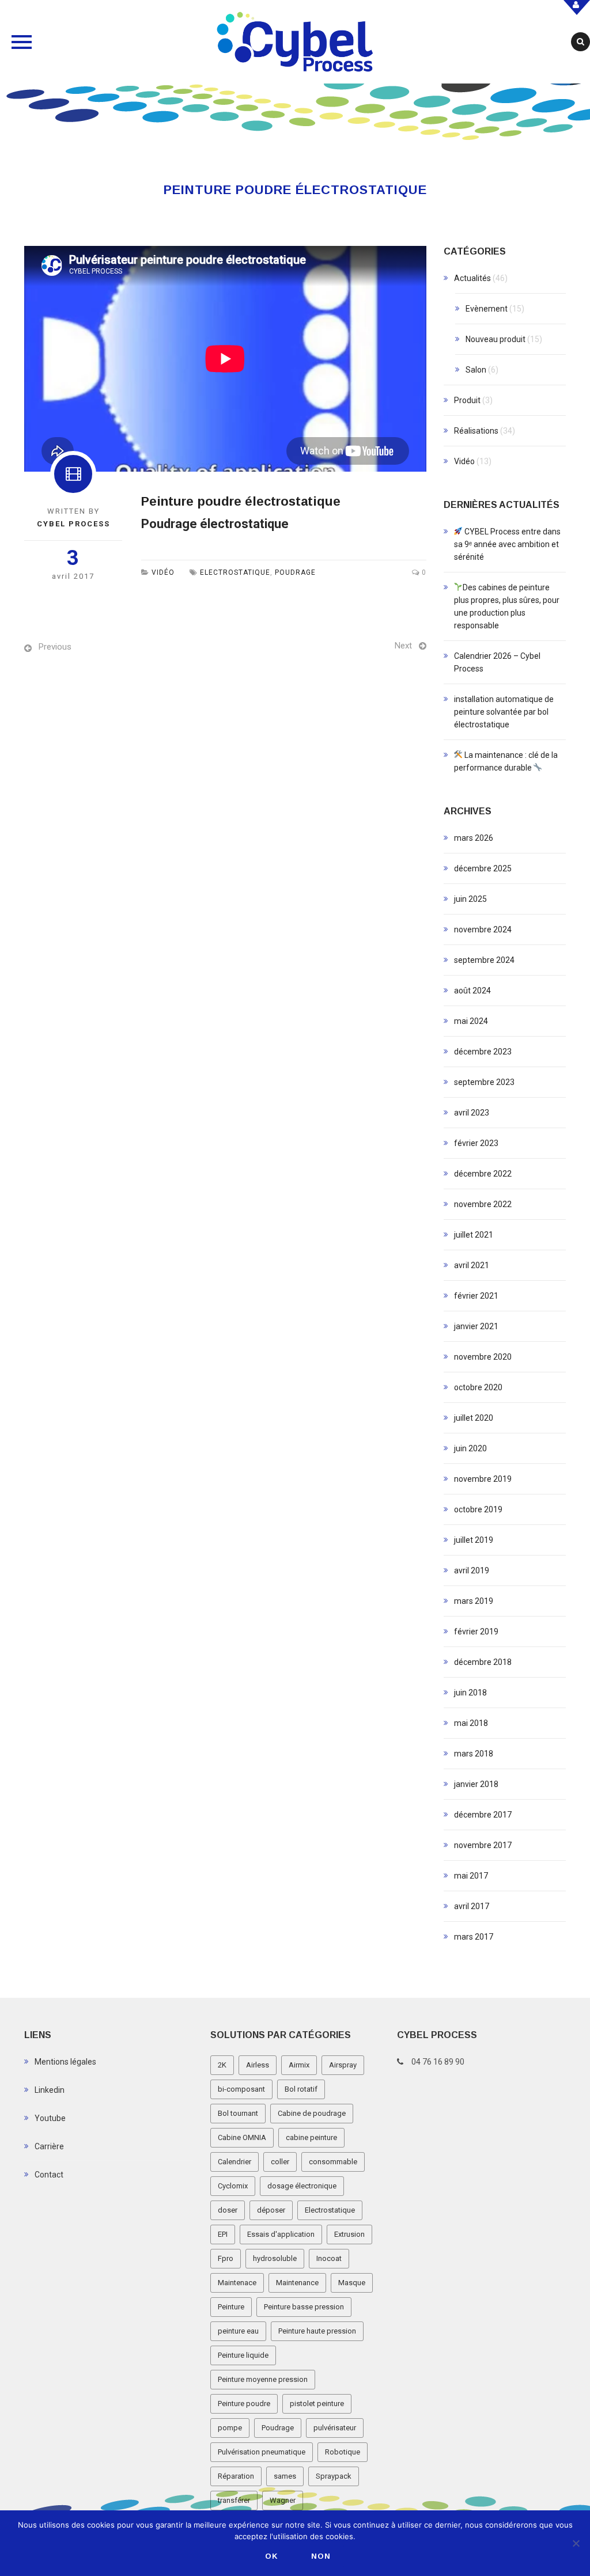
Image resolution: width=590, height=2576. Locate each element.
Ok (272, 2556)
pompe (230, 2428)
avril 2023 (472, 1113)
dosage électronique (302, 2186)
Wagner (283, 2500)
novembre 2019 (483, 1479)
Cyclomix (233, 2186)
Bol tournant (238, 2113)
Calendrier (235, 2162)
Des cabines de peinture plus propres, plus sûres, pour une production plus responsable (507, 606)
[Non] (576, 2543)
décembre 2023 (483, 1052)
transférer (234, 2500)
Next (403, 646)
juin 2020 (470, 1448)
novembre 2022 (483, 1204)
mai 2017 (471, 1876)
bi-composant (241, 2089)
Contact (49, 2175)
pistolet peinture (317, 2404)
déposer (271, 2210)
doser (228, 2210)
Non (321, 2556)
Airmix (299, 2065)
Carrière (49, 2146)
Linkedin (50, 2090)
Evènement (487, 309)
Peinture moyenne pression (263, 2379)
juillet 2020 (474, 1418)
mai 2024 (471, 1021)
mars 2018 (474, 1754)
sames (285, 2476)
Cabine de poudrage (312, 2113)
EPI (223, 2234)
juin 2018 (470, 1693)
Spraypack (334, 2476)
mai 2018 (471, 1723)
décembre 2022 (483, 1174)
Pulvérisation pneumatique (262, 2452)
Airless (258, 2065)
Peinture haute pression (317, 2331)
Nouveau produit (496, 339)
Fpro (226, 2258)
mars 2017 (474, 1937)
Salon (476, 370)
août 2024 (472, 991)
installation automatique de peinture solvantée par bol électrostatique (504, 712)
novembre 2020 (483, 1357)
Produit (467, 400)
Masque (352, 2283)
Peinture (231, 2307)
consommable (333, 2162)
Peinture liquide (243, 2355)
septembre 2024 (484, 960)
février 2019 (476, 1632)
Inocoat (329, 2258)
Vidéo (163, 572)
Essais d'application (281, 2234)
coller (280, 2162)
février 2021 (476, 1296)
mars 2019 (474, 1601)
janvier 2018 (476, 1784)
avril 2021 (472, 1265)
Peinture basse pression (304, 2307)
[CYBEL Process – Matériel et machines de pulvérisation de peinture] (295, 42)
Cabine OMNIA (242, 2137)
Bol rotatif (301, 2089)
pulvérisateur (335, 2428)
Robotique (343, 2452)
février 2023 (476, 1143)
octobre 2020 (478, 1387)
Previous (55, 647)
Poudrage (295, 572)
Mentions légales (65, 2062)
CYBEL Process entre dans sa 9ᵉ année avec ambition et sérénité (508, 544)
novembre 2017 (483, 1845)
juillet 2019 (474, 1540)
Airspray (343, 2065)
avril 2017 (472, 1906)
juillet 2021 (474, 1235)
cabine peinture (311, 2137)
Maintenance (297, 2283)
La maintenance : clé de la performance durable (506, 761)
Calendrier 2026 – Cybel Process (497, 662)
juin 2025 (470, 899)
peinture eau (238, 2331)
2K (222, 2065)
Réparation (236, 2476)
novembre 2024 (483, 930)
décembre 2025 (483, 868)
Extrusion (349, 2234)
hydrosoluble (275, 2258)
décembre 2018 (483, 1662)
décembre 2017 (483, 1815)
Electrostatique (235, 572)
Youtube (50, 2118)
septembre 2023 (484, 1082)
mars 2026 (474, 838)
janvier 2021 (476, 1326)
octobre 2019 (478, 1509)
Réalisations (476, 431)
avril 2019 (472, 1570)
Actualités (472, 278)
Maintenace (237, 2283)
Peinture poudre (244, 2404)
